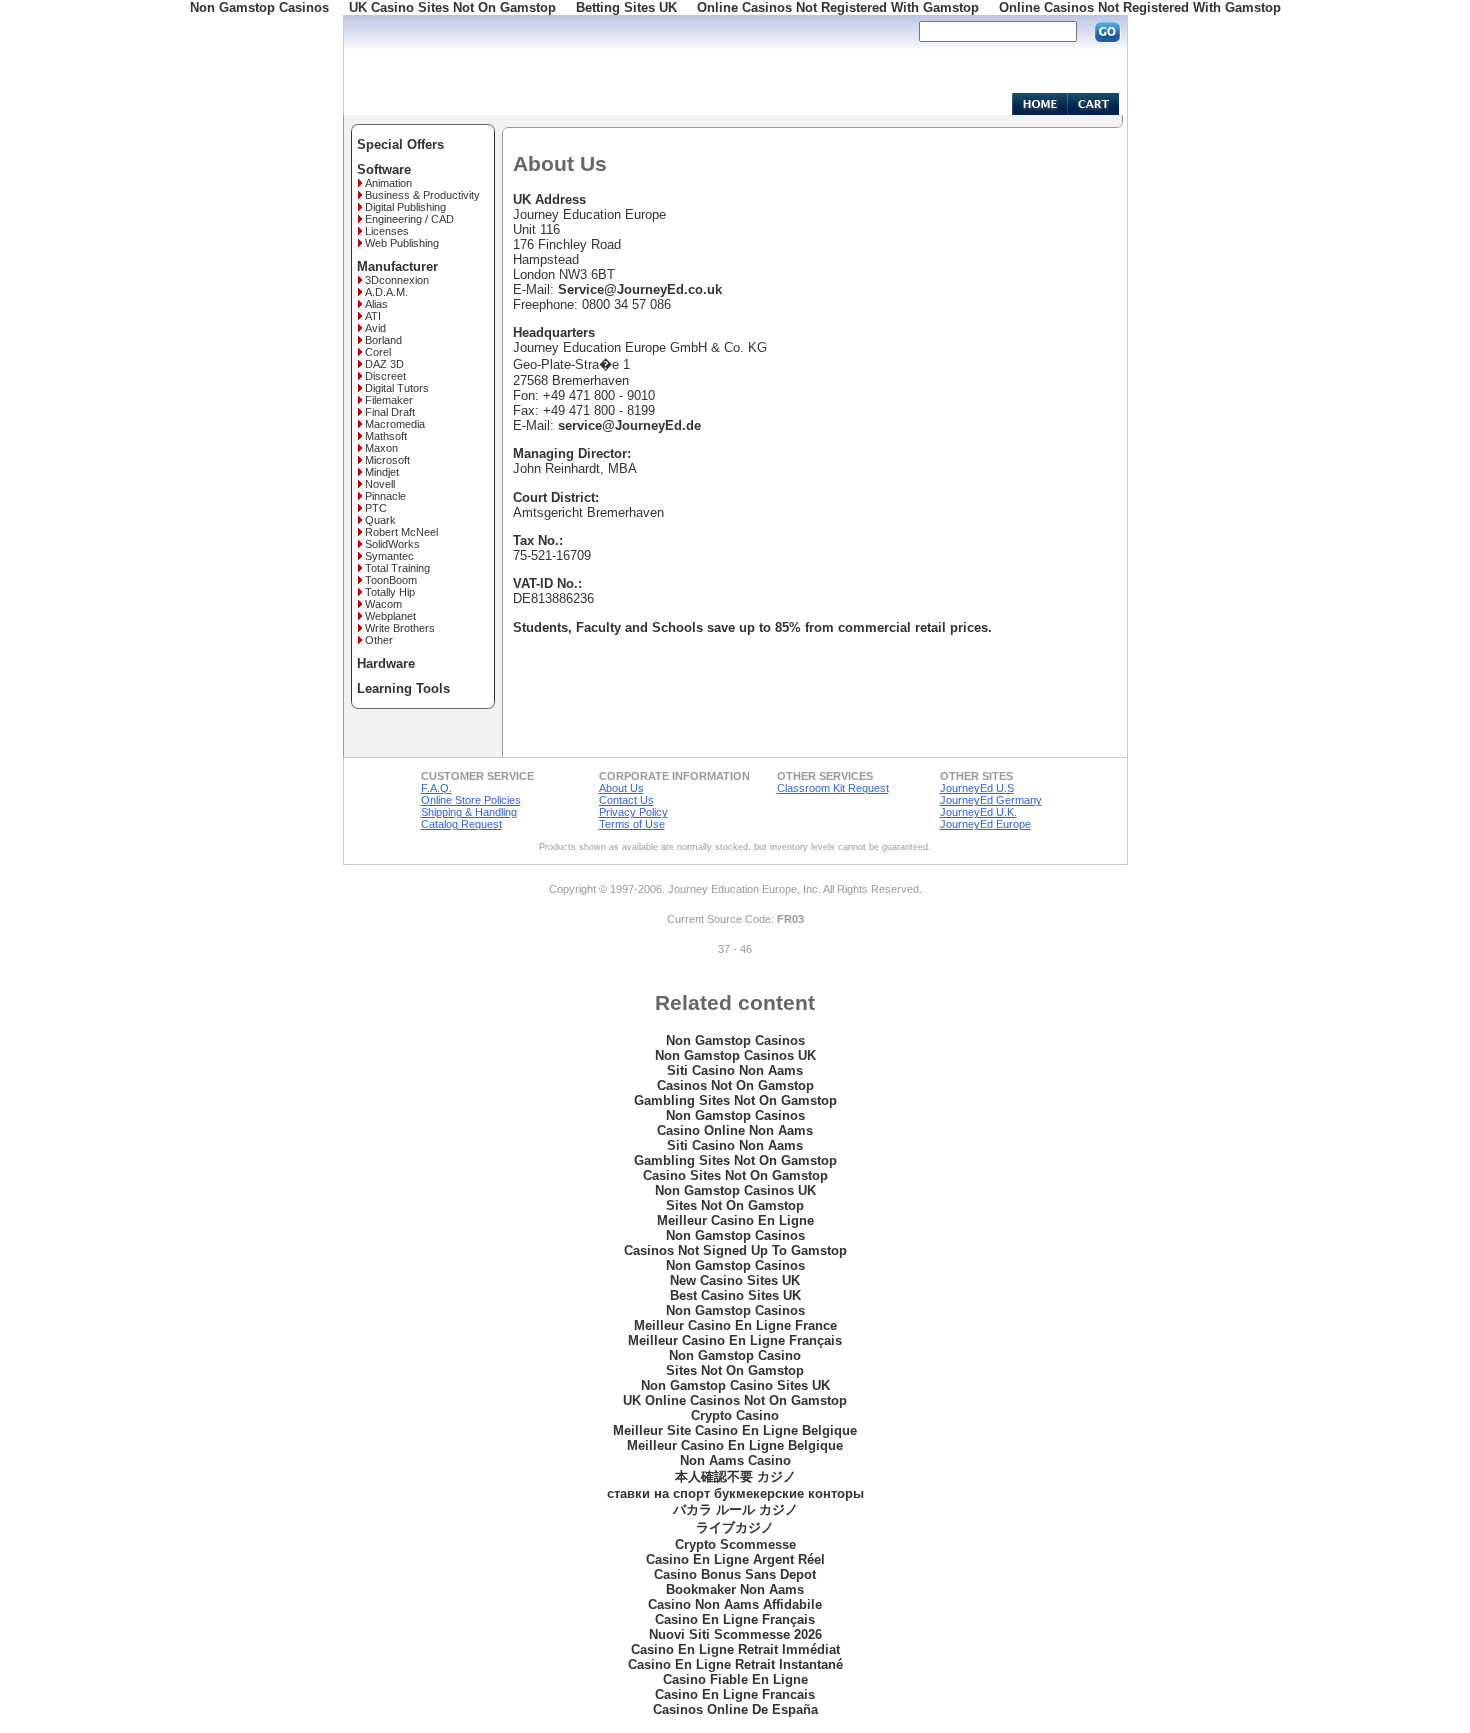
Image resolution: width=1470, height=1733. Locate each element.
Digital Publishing (405, 207)
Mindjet (382, 472)
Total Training (397, 568)
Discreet (385, 376)
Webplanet (390, 616)
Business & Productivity (422, 195)
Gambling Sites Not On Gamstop (735, 1100)
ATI (373, 316)
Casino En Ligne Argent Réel (735, 1559)
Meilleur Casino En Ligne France (735, 1325)
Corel (378, 352)
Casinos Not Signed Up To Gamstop (735, 1250)
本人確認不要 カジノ (735, 1476)
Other (379, 640)
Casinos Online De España (735, 1709)
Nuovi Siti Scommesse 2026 (735, 1634)
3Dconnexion (397, 280)
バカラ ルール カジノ (735, 1509)
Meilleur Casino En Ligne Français (735, 1340)
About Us (621, 788)
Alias (376, 304)
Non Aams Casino (735, 1460)
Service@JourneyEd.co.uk (640, 289)
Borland (383, 340)
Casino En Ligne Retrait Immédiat (735, 1649)
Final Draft (390, 412)
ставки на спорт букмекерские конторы (735, 1493)
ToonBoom (391, 580)
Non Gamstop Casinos (735, 1040)
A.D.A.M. (386, 292)
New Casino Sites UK (735, 1280)
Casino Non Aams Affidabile (735, 1604)
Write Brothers (400, 628)
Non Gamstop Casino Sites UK (735, 1385)
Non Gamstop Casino (735, 1355)
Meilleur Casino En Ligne (735, 1220)
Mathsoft (386, 436)
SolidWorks (392, 544)
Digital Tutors (397, 388)
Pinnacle (385, 496)
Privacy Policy (633, 812)
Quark (380, 520)
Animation (388, 183)
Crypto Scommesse (735, 1544)
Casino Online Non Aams (735, 1130)
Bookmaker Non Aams (735, 1589)
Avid (375, 328)
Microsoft (387, 460)
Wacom (383, 604)
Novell (380, 484)
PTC (376, 508)
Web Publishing (402, 243)
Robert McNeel (401, 532)
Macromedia (395, 424)
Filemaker (389, 400)
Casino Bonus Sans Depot (735, 1574)
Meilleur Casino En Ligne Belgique (735, 1445)
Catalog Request (461, 824)
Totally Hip (390, 592)
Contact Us (626, 800)
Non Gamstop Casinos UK (735, 1055)
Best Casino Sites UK (735, 1295)
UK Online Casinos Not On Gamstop (735, 1400)
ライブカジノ (735, 1527)
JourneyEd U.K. (978, 812)
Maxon (381, 448)
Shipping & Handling (469, 812)
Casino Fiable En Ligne (735, 1679)
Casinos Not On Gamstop (735, 1085)
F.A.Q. (436, 788)
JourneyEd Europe (985, 824)
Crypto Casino (735, 1415)
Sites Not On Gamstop (735, 1205)
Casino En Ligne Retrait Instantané (735, 1664)
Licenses (387, 231)
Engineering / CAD (409, 219)
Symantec (389, 556)
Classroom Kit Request (833, 788)
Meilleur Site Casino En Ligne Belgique (735, 1430)
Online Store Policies (471, 800)
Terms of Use (632, 824)
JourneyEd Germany (991, 800)
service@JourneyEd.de (629, 425)
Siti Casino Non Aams (735, 1070)
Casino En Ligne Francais (735, 1694)
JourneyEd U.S (977, 788)
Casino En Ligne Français (735, 1619)
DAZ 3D (384, 364)
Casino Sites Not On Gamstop (735, 1175)
